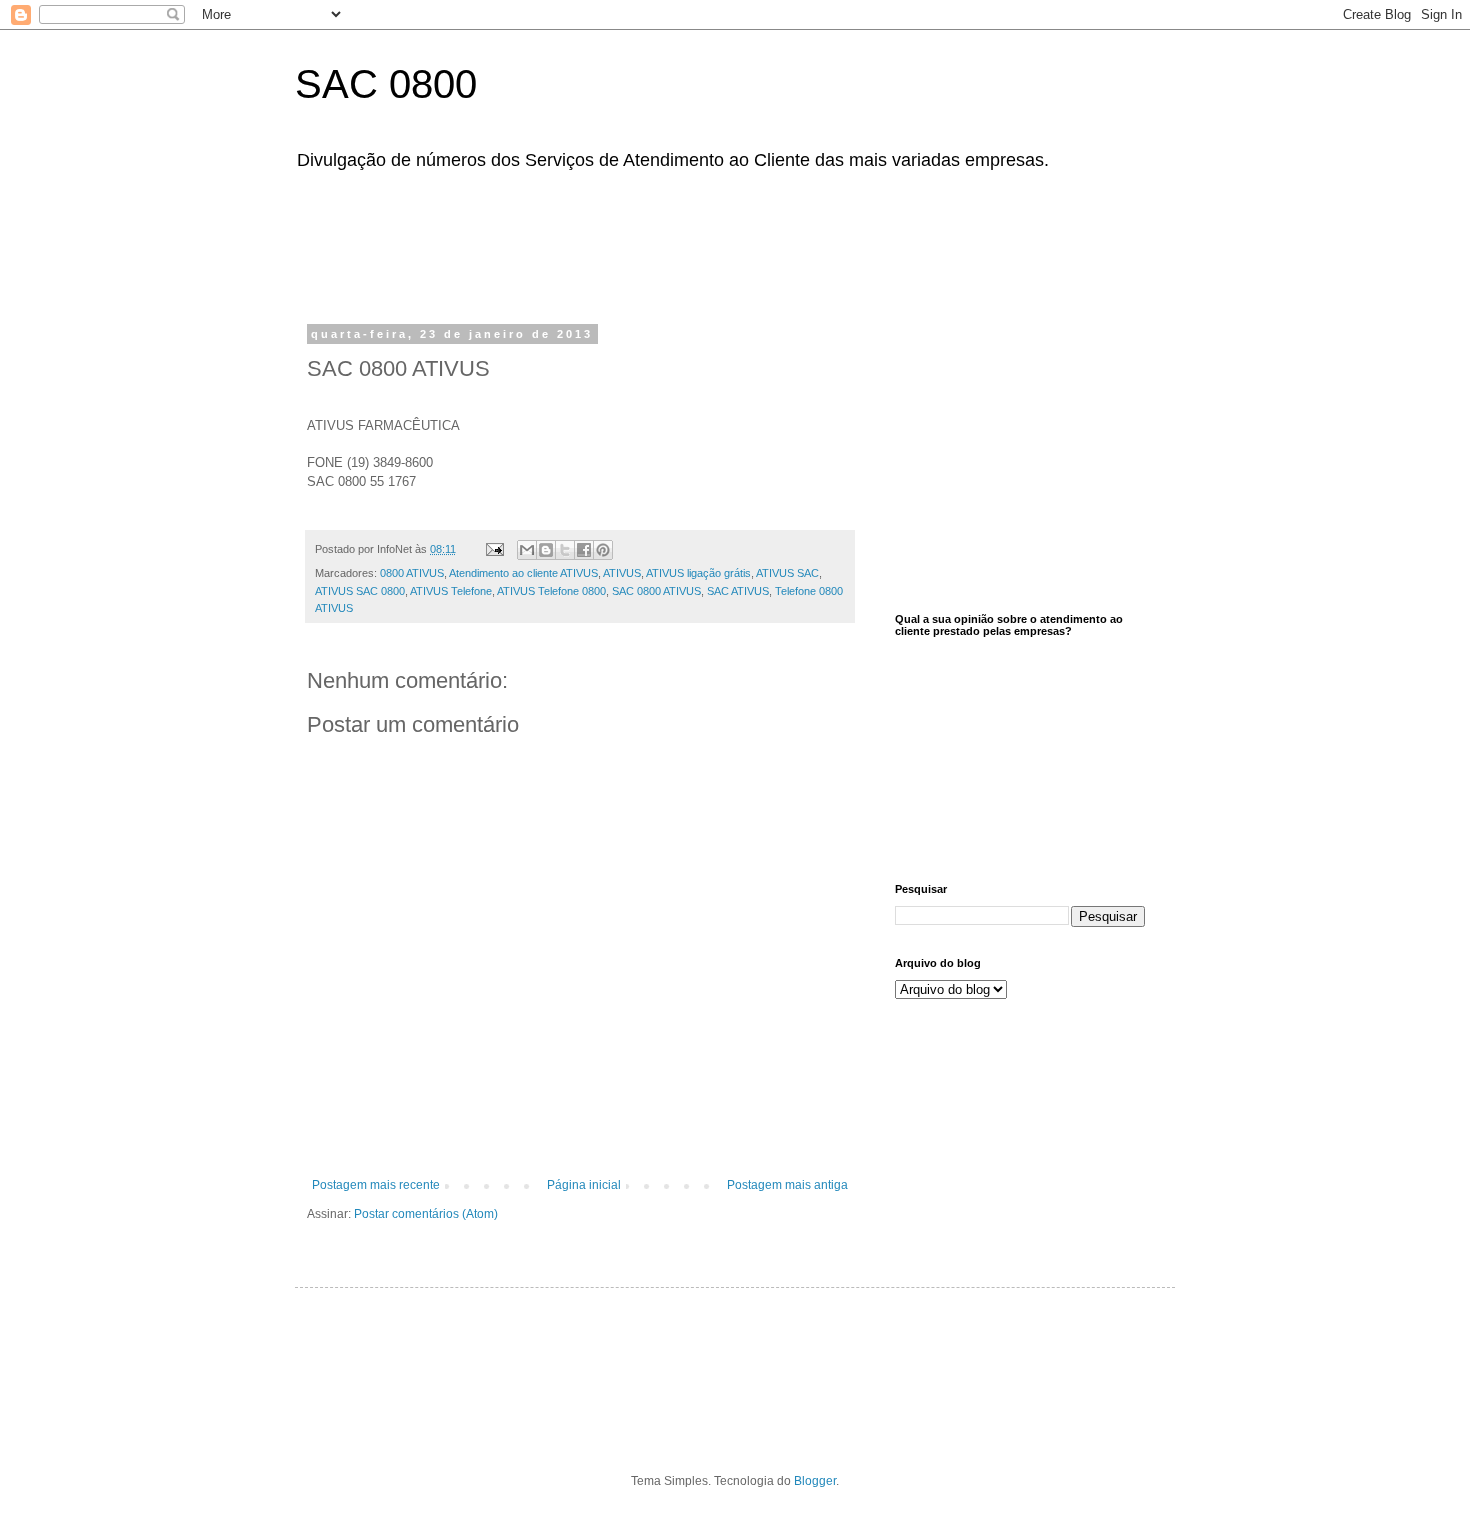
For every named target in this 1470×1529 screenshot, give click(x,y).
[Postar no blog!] (546, 550)
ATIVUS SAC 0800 (360, 591)
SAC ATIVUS (738, 591)
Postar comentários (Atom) (426, 1214)
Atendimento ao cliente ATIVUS (523, 573)
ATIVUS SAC (787, 573)
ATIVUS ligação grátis (698, 573)
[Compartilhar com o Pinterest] (603, 550)
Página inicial (584, 1185)
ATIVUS (622, 573)
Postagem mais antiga (787, 1185)
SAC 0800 (386, 84)
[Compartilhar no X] (565, 550)
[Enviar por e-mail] (527, 550)
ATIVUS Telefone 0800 (551, 591)
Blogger (815, 1481)
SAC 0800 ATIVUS (656, 591)
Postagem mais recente (376, 1185)
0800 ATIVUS (412, 573)
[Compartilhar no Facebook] (584, 550)
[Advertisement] (810, 243)
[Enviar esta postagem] (494, 549)
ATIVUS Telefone (451, 591)
